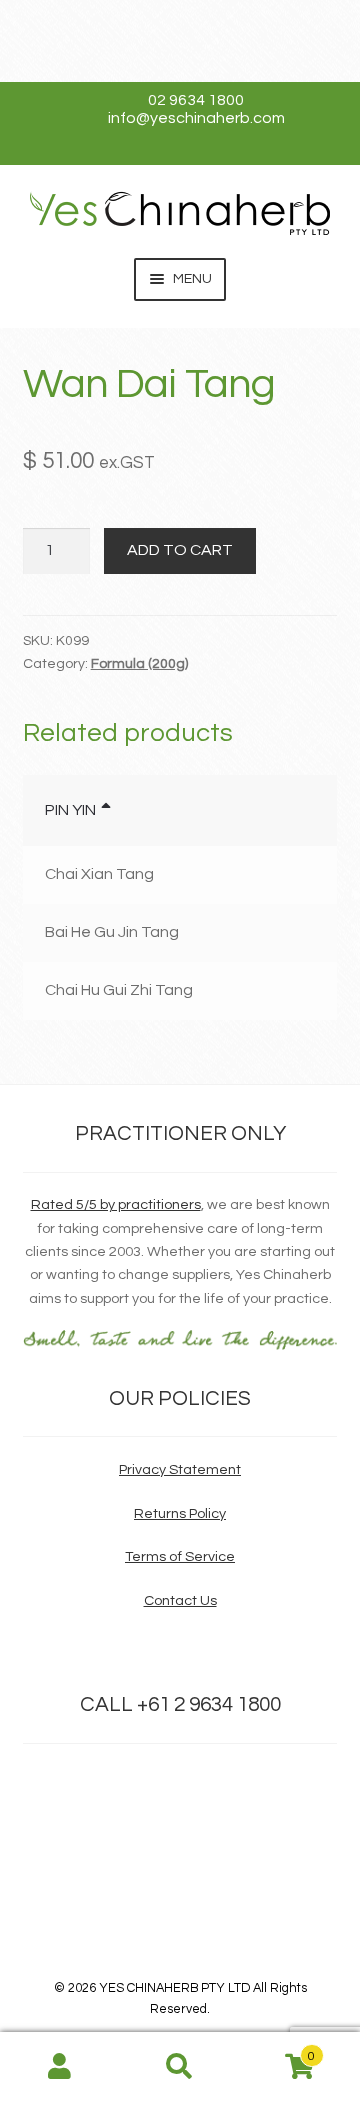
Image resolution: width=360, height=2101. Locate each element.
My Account (60, 2067)
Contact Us (180, 1600)
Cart (277, 2050)
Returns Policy (180, 1513)
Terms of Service (180, 1556)
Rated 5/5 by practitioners (116, 1204)
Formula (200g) (139, 664)
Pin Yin (70, 810)
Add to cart (180, 550)
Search (180, 2067)
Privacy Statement (180, 1469)
